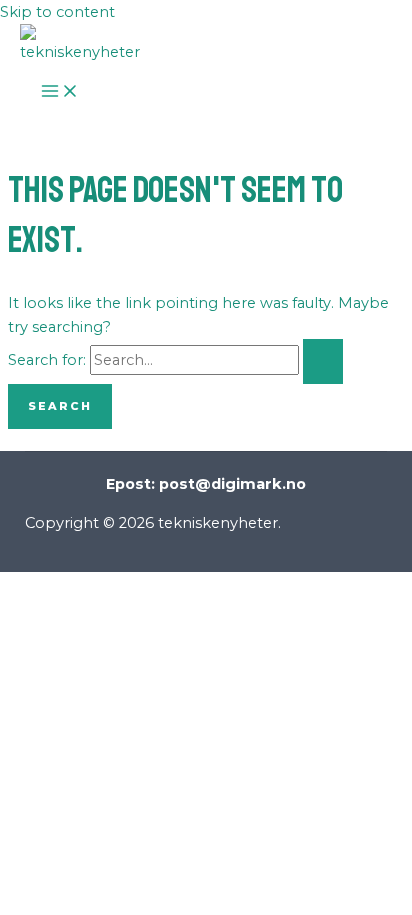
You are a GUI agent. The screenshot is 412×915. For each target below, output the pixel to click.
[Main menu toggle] (60, 92)
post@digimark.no (232, 484)
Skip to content (57, 12)
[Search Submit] (323, 361)
